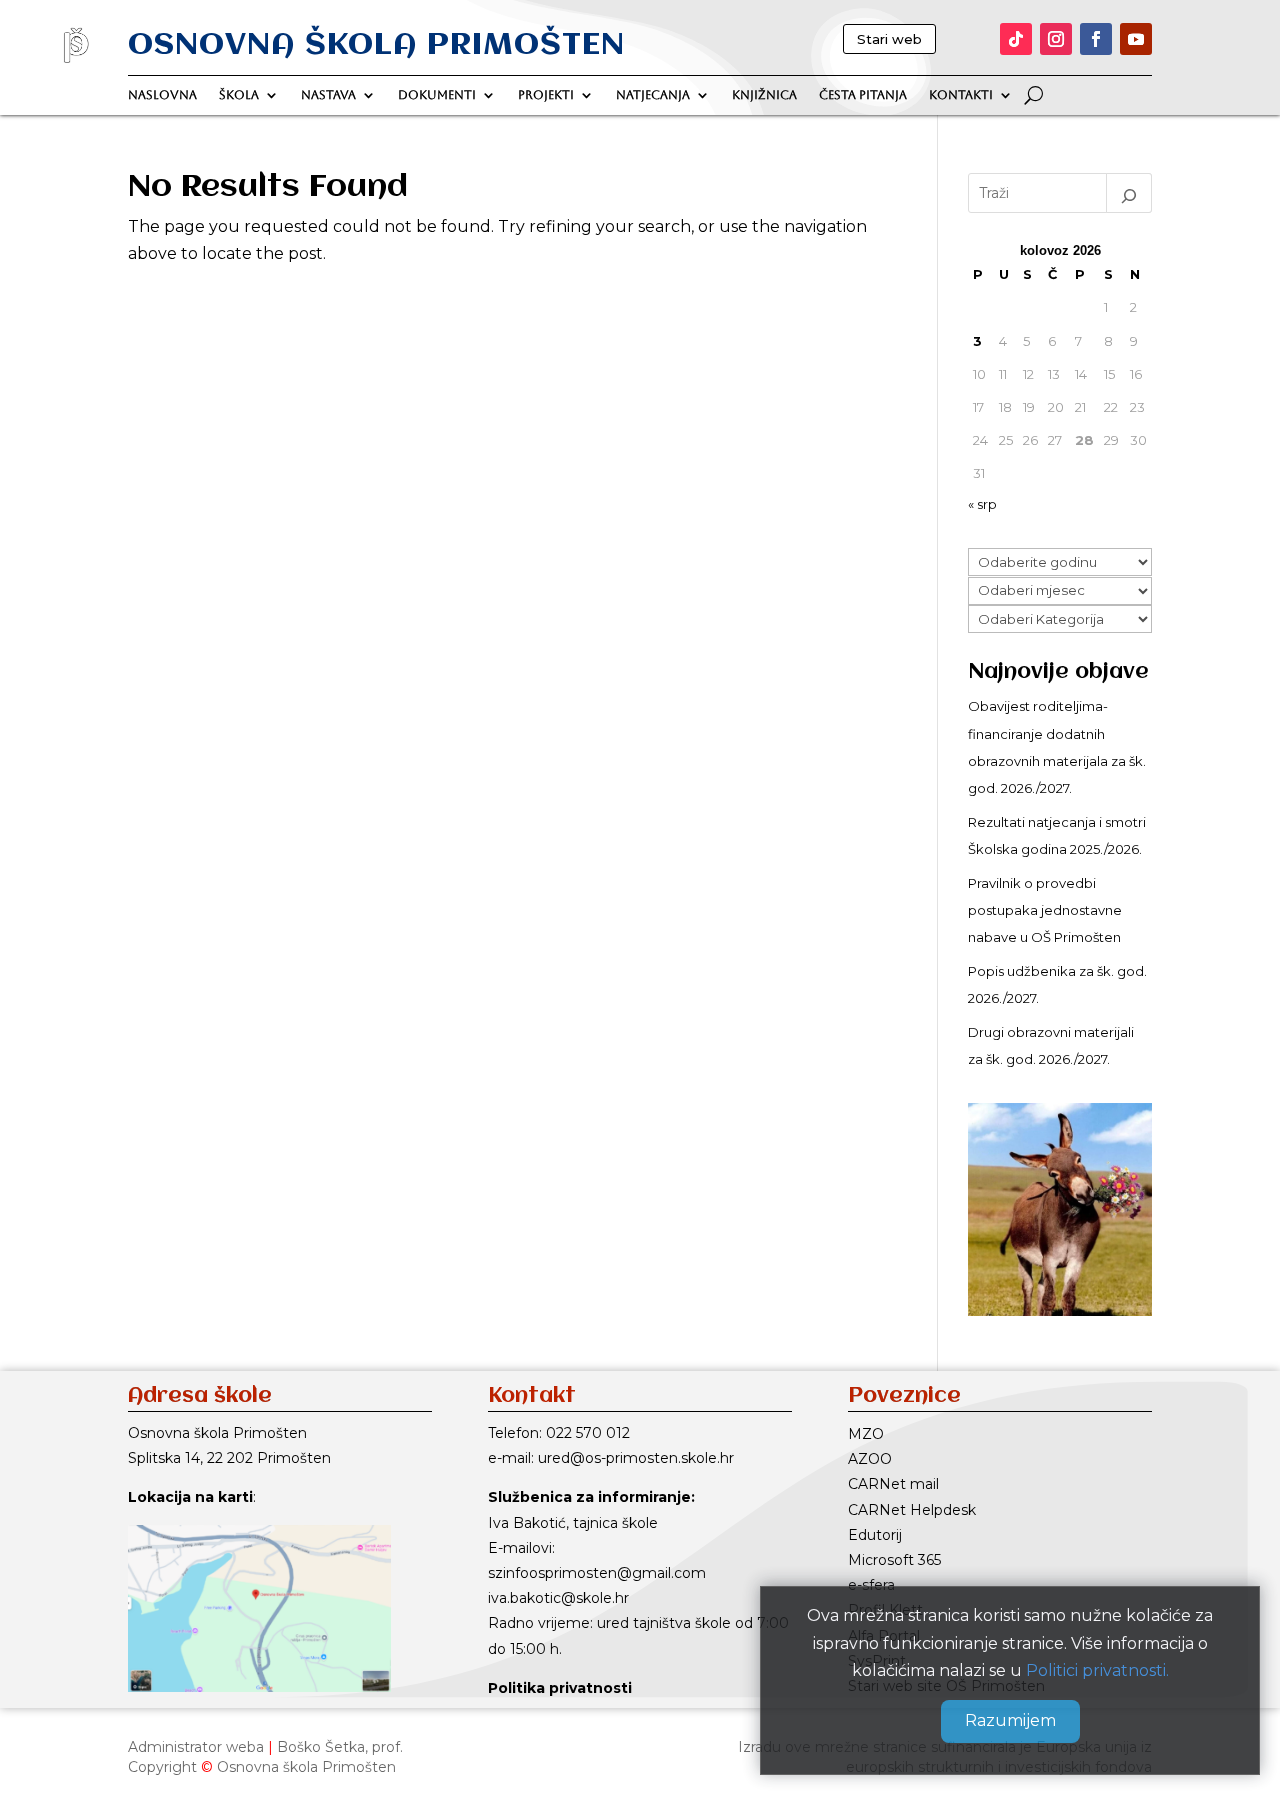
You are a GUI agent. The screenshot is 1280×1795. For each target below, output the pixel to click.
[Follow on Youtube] (1136, 39)
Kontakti (961, 95)
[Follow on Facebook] (1096, 39)
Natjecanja (653, 95)
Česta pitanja (863, 95)
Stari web (889, 39)
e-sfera (871, 1585)
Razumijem (1010, 1721)
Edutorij (875, 1535)
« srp (982, 504)
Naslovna (162, 95)
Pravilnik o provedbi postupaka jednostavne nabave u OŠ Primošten (1045, 910)
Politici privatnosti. (1097, 1670)
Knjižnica (764, 95)
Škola (239, 95)
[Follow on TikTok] (1016, 39)
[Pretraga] (1129, 193)
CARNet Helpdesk (912, 1510)
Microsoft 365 (894, 1560)
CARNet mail (893, 1484)
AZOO (870, 1459)
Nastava (328, 95)
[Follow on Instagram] (1056, 39)
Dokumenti (437, 95)
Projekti (546, 95)
